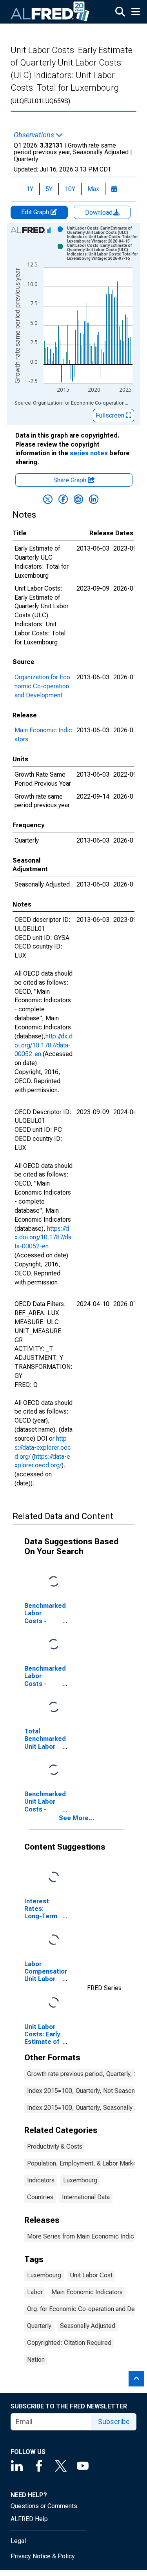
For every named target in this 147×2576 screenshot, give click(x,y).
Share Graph (71, 480)
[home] (50, 12)
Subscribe (114, 2422)
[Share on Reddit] (78, 499)
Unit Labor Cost (91, 2275)
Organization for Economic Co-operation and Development (42, 686)
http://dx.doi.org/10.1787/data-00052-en (44, 1045)
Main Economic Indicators (87, 2292)
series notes (89, 453)
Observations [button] (35, 135)
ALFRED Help (29, 2519)
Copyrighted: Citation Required (69, 2343)
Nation (36, 2360)
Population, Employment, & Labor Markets (84, 2163)
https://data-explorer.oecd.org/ (43, 1448)
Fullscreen (111, 415)
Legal (18, 2541)
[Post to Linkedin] (94, 499)
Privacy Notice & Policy (43, 2556)
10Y (70, 189)
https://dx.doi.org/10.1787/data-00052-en (43, 1238)
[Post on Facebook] (63, 499)
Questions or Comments (44, 2506)
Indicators (41, 2180)
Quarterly (39, 2326)
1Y (30, 189)
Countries (40, 2197)
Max (93, 189)
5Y (49, 189)
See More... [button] (77, 1818)
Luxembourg (80, 2180)
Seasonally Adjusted (88, 2326)
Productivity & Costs (55, 2146)
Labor (35, 2292)
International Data (86, 2197)
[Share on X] (48, 499)
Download (100, 213)
